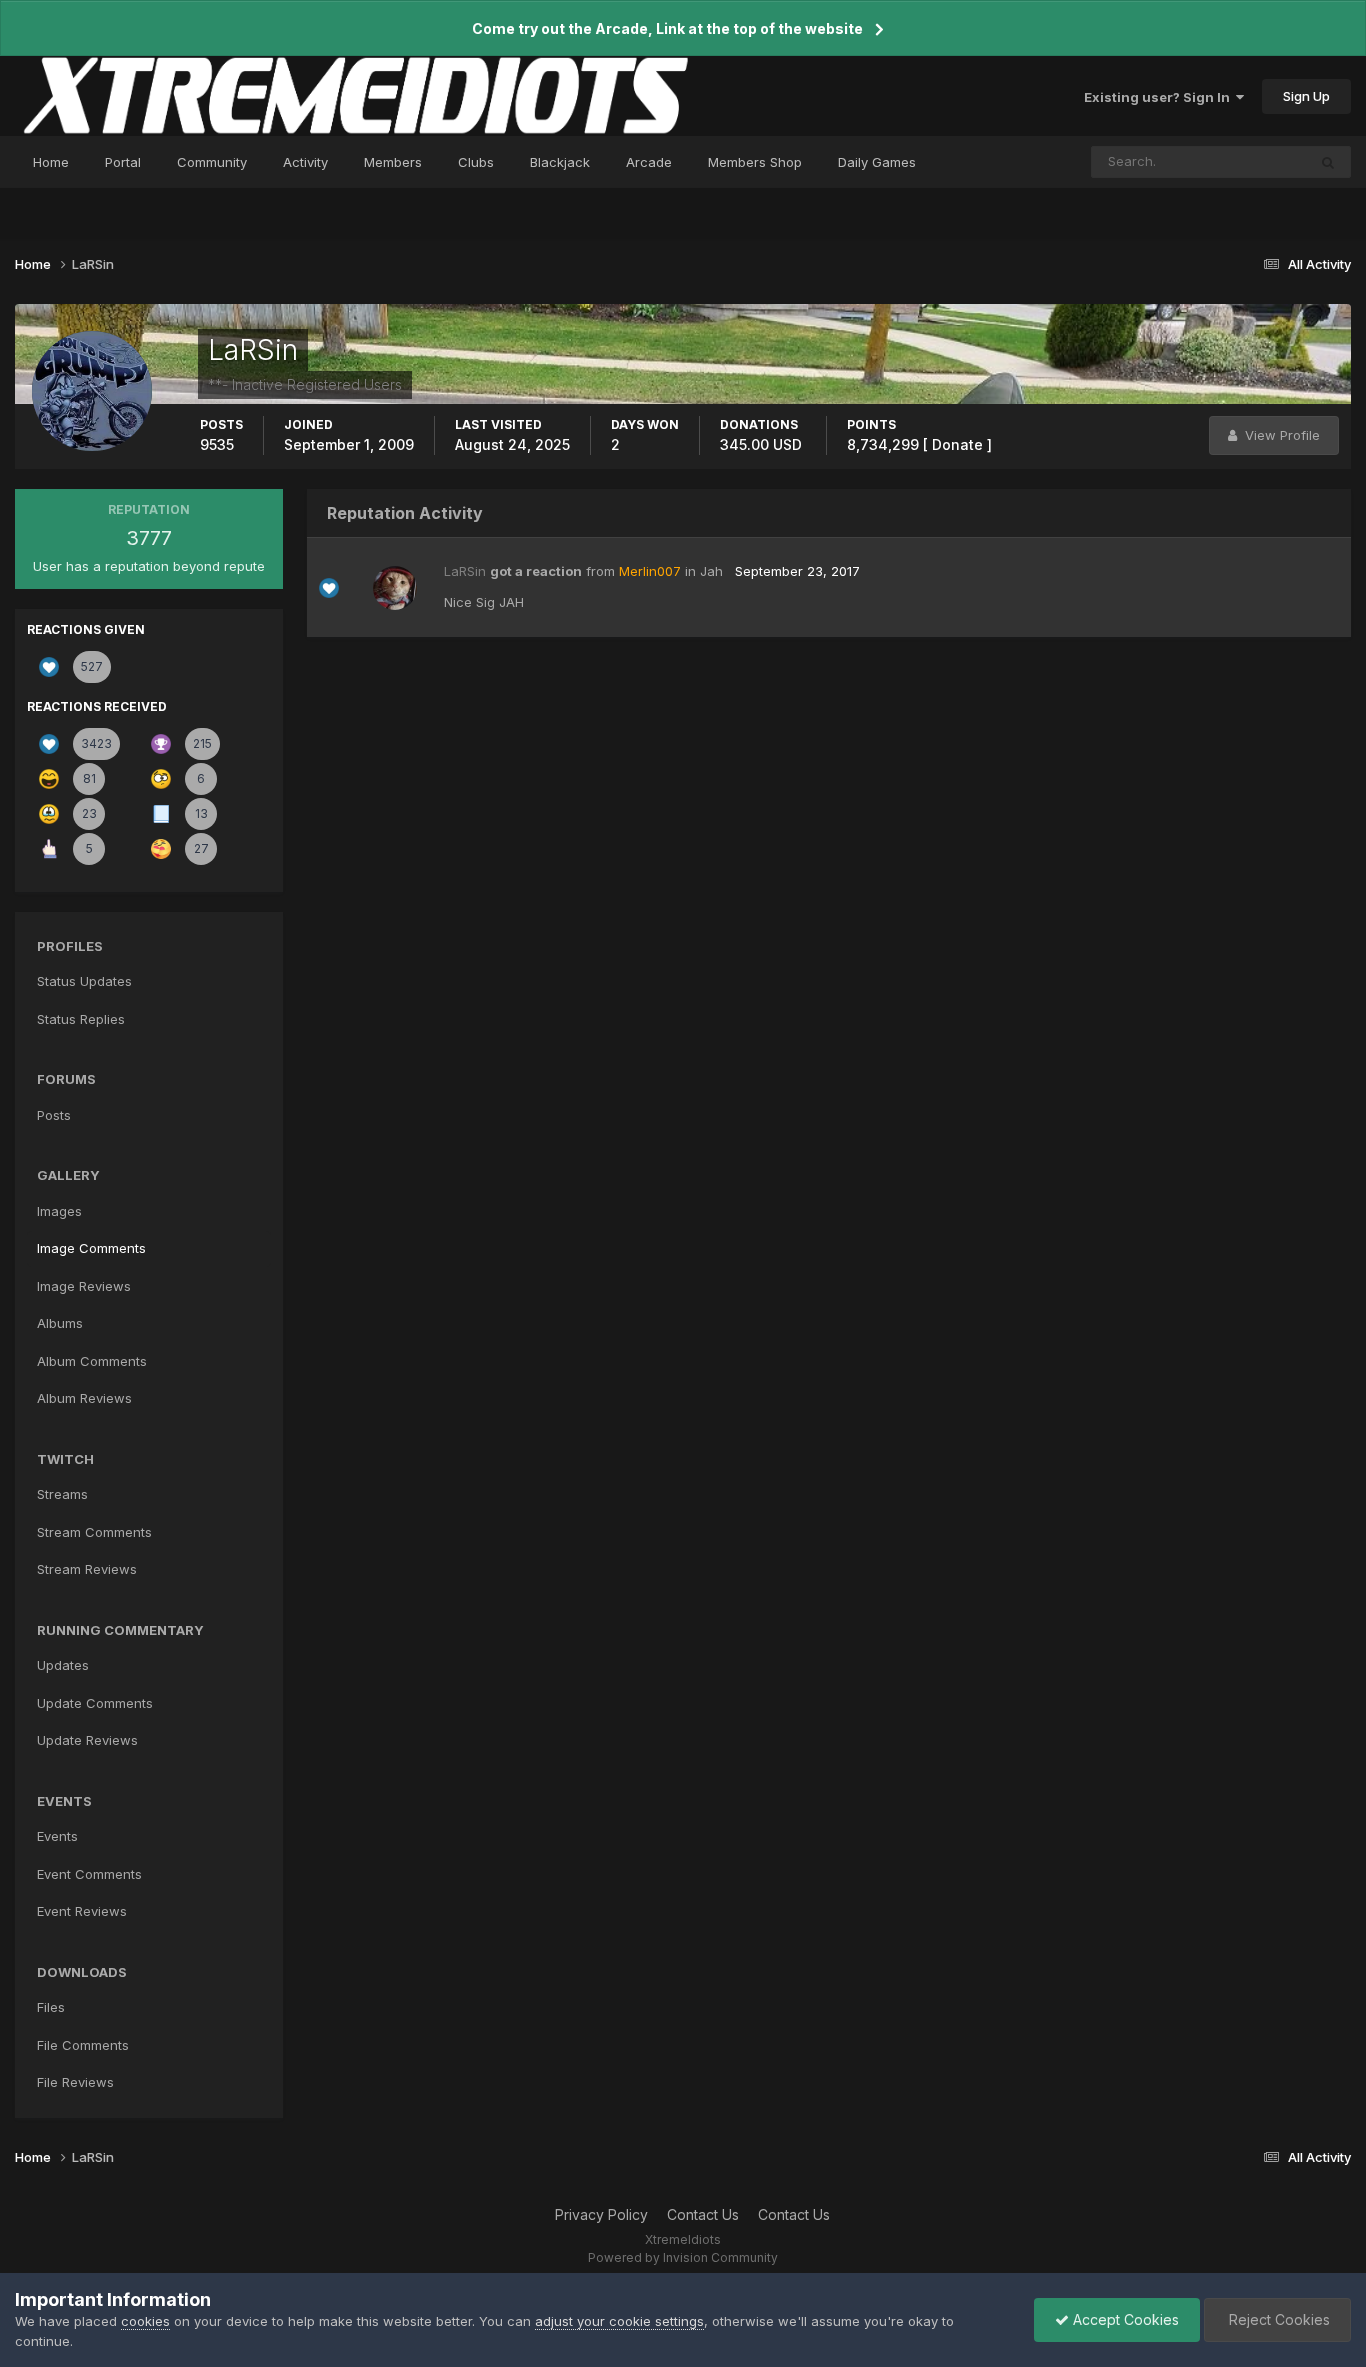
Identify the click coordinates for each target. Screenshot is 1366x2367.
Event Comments (89, 1874)
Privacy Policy (601, 2214)
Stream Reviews (87, 1569)
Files (51, 2007)
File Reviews (75, 2082)
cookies (145, 2321)
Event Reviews (82, 1911)
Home (51, 162)
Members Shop (755, 162)
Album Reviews (84, 1398)
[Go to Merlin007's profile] (395, 588)
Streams (62, 1494)
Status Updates (1233, 161)
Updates (63, 1665)
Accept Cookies (1124, 2319)
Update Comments (95, 1703)
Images (59, 1211)
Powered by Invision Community (683, 2257)
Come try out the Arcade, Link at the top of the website (667, 28)
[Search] (1328, 162)
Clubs (476, 162)
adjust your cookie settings (619, 2321)
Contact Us (703, 2214)
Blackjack (560, 162)
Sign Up (1306, 96)
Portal (123, 162)
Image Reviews (84, 1286)
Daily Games (877, 162)
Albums (60, 1323)
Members (393, 162)
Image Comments (91, 1248)
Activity (305, 162)
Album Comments (92, 1361)
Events (57, 1836)
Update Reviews (87, 1740)
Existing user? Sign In (1160, 97)
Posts (54, 1115)
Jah (711, 571)
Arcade (649, 162)
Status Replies (81, 1019)
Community (212, 162)
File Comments (83, 2045)
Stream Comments (94, 1532)
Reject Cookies (1277, 2319)
